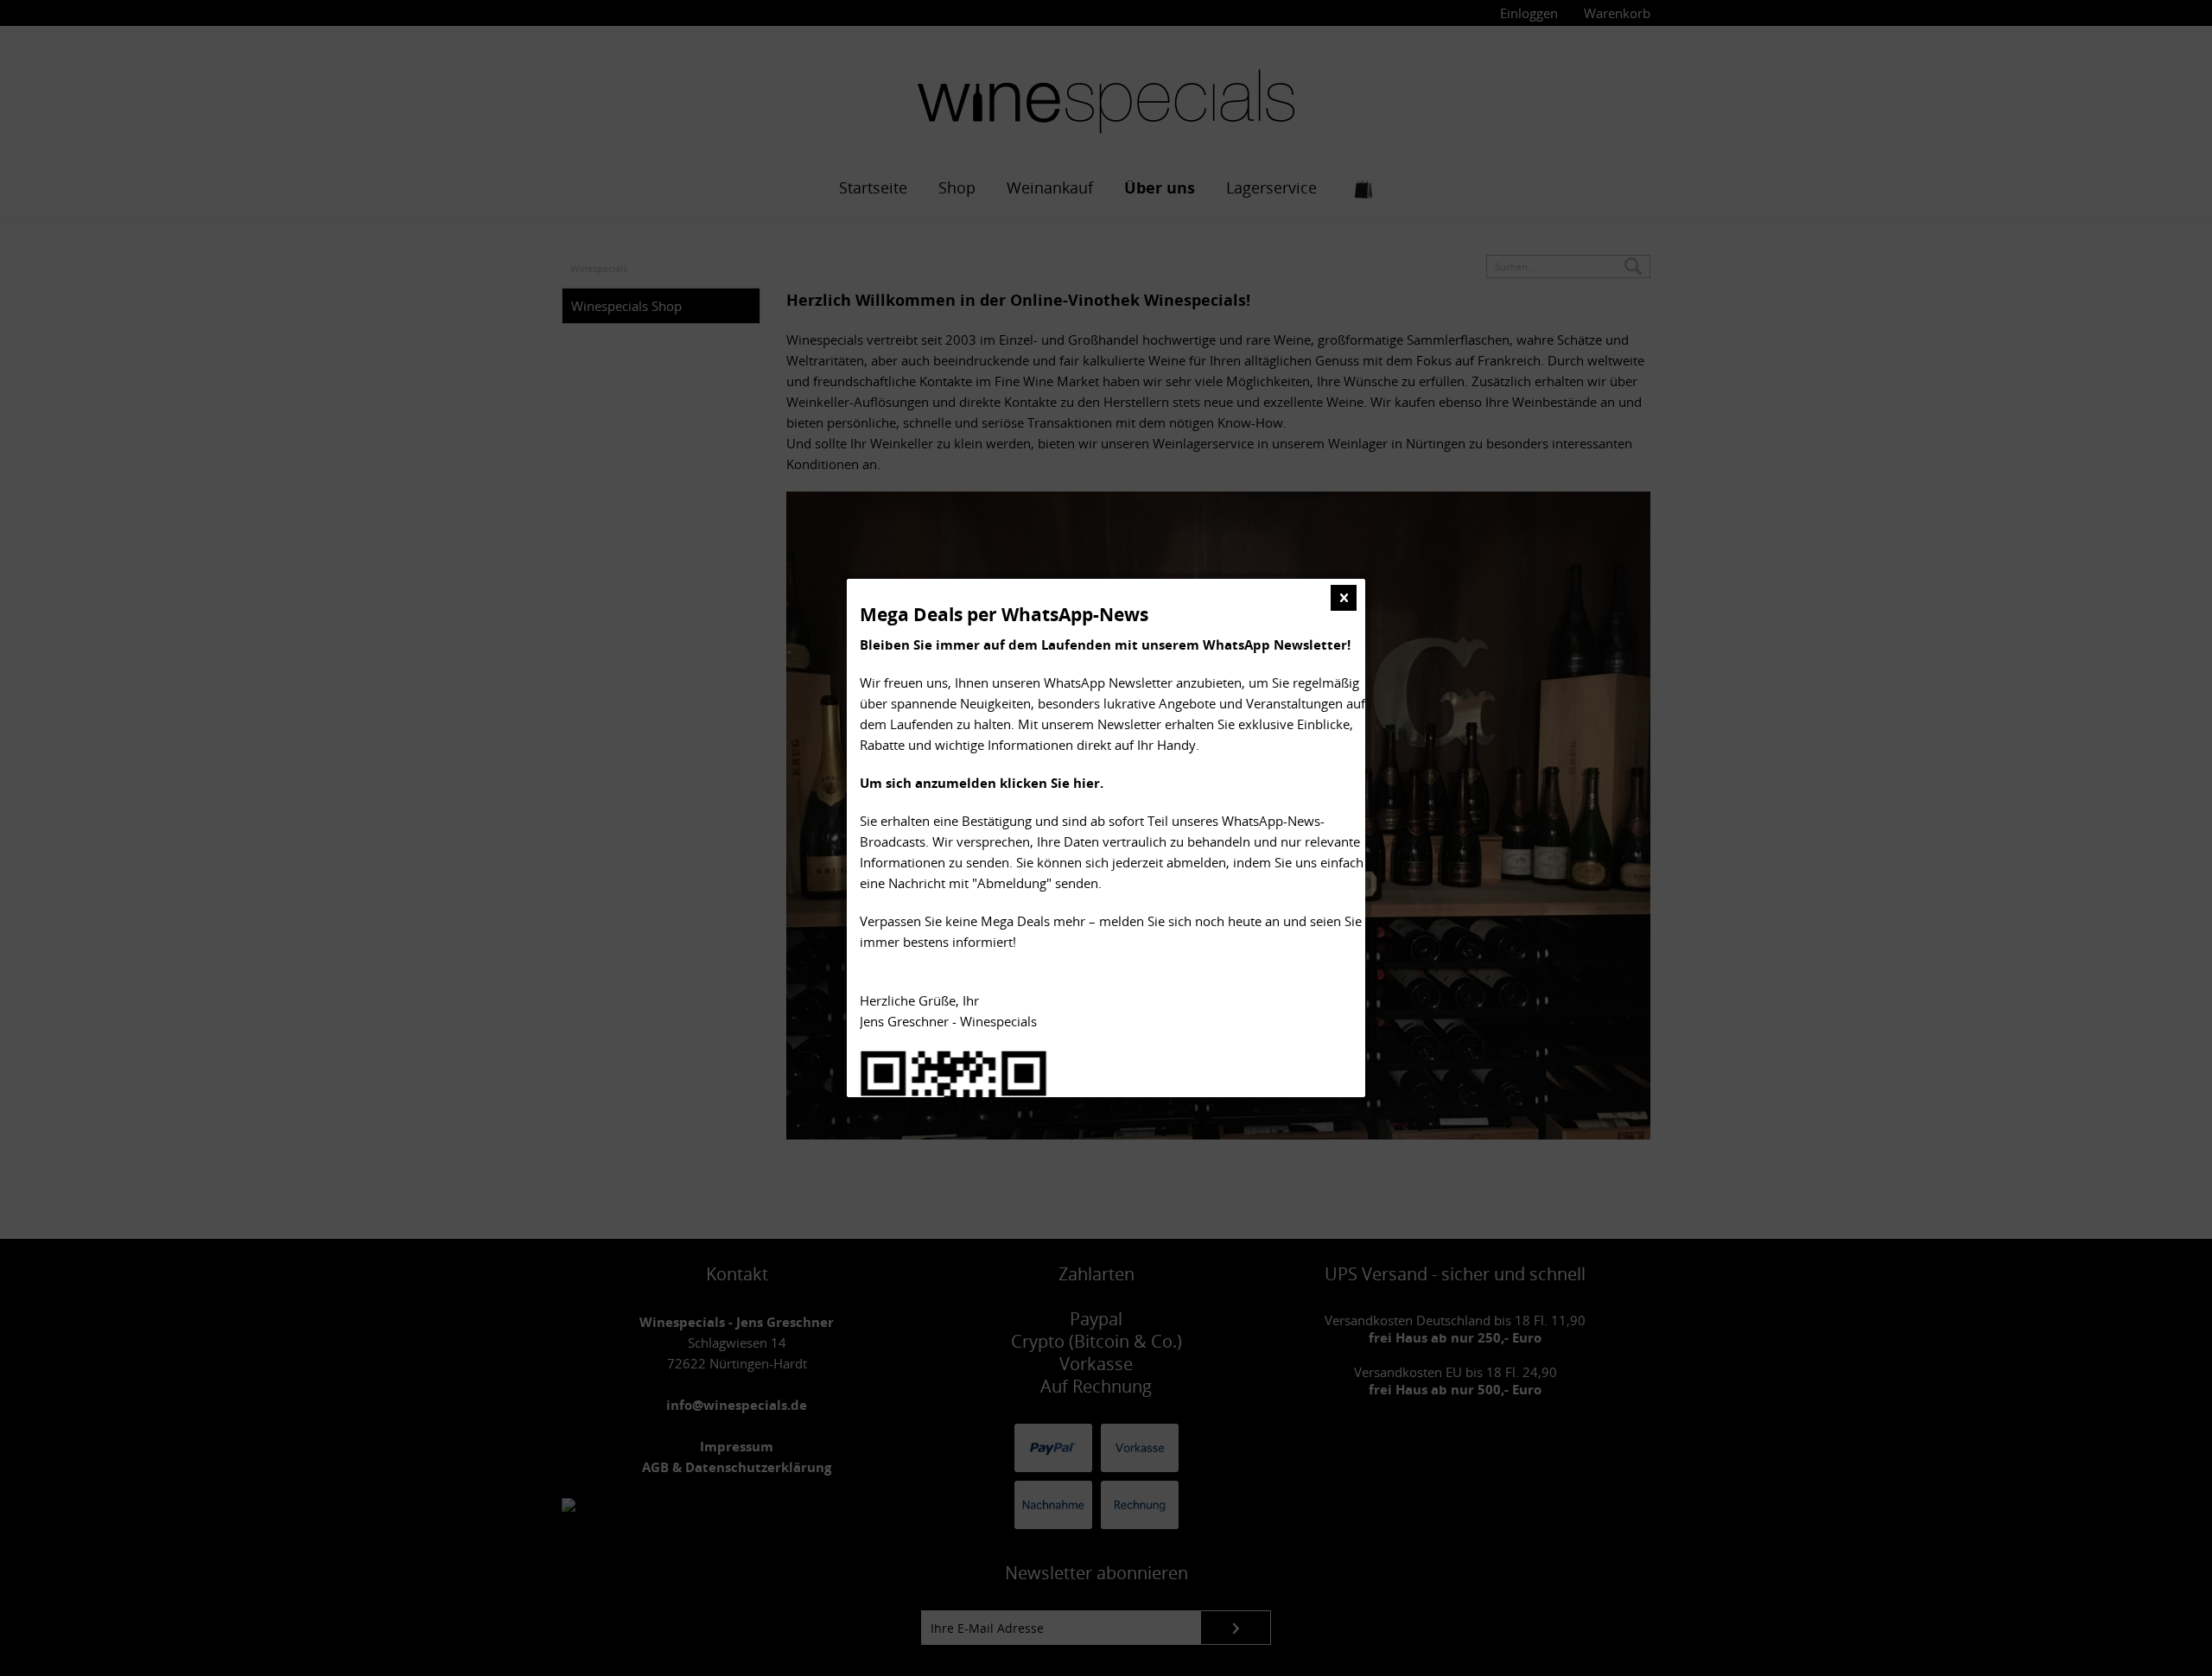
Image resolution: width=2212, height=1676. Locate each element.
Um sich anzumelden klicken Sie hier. (982, 783)
